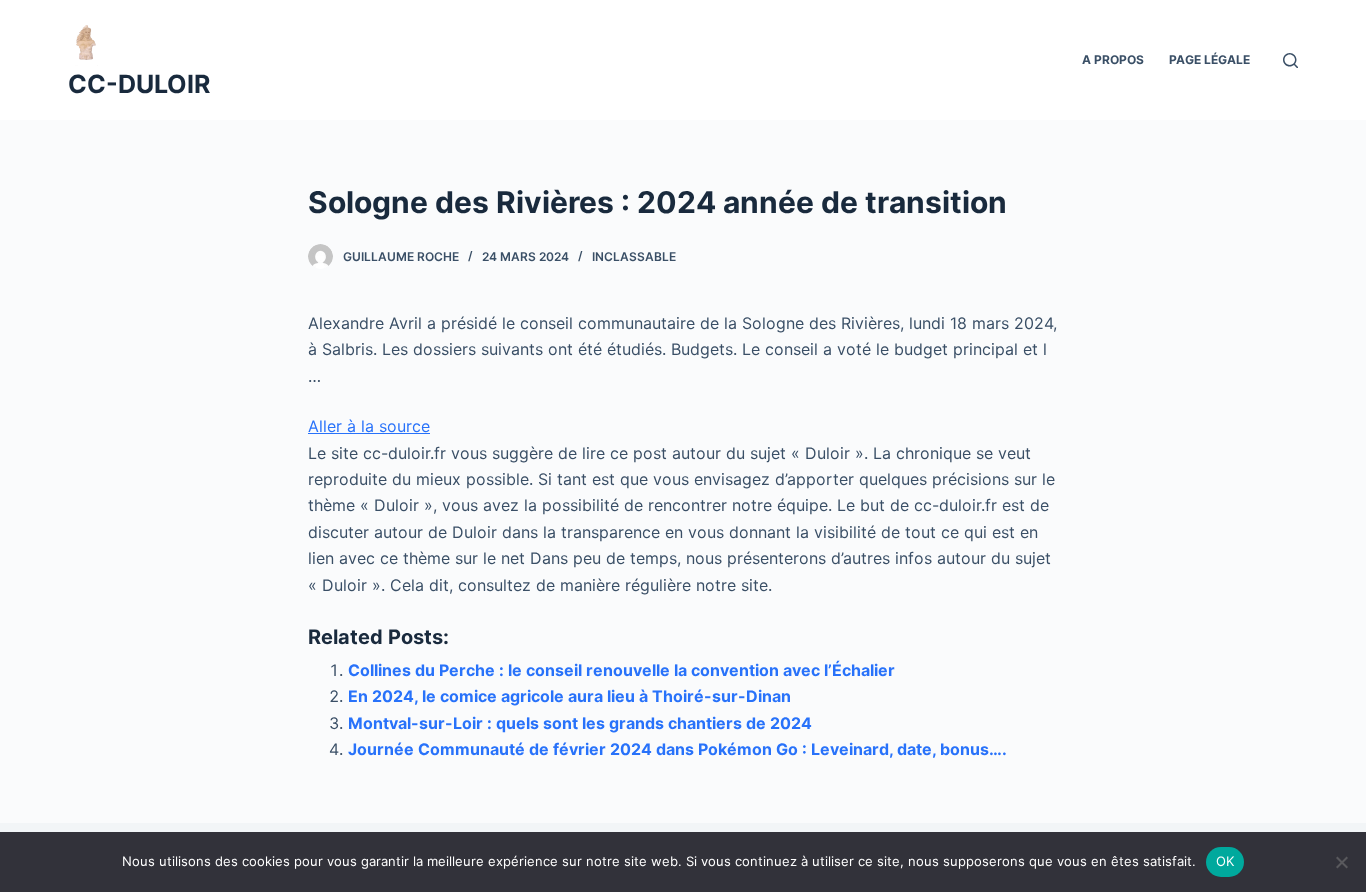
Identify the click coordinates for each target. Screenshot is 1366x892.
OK (1225, 861)
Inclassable (634, 256)
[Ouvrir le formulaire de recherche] (1290, 60)
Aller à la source (369, 426)
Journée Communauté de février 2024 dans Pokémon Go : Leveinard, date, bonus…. (677, 749)
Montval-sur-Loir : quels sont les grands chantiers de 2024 (580, 723)
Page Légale (1209, 59)
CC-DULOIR (139, 84)
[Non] (1341, 862)
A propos (1113, 59)
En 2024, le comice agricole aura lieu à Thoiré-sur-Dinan (569, 696)
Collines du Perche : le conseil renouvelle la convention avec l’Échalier (621, 670)
